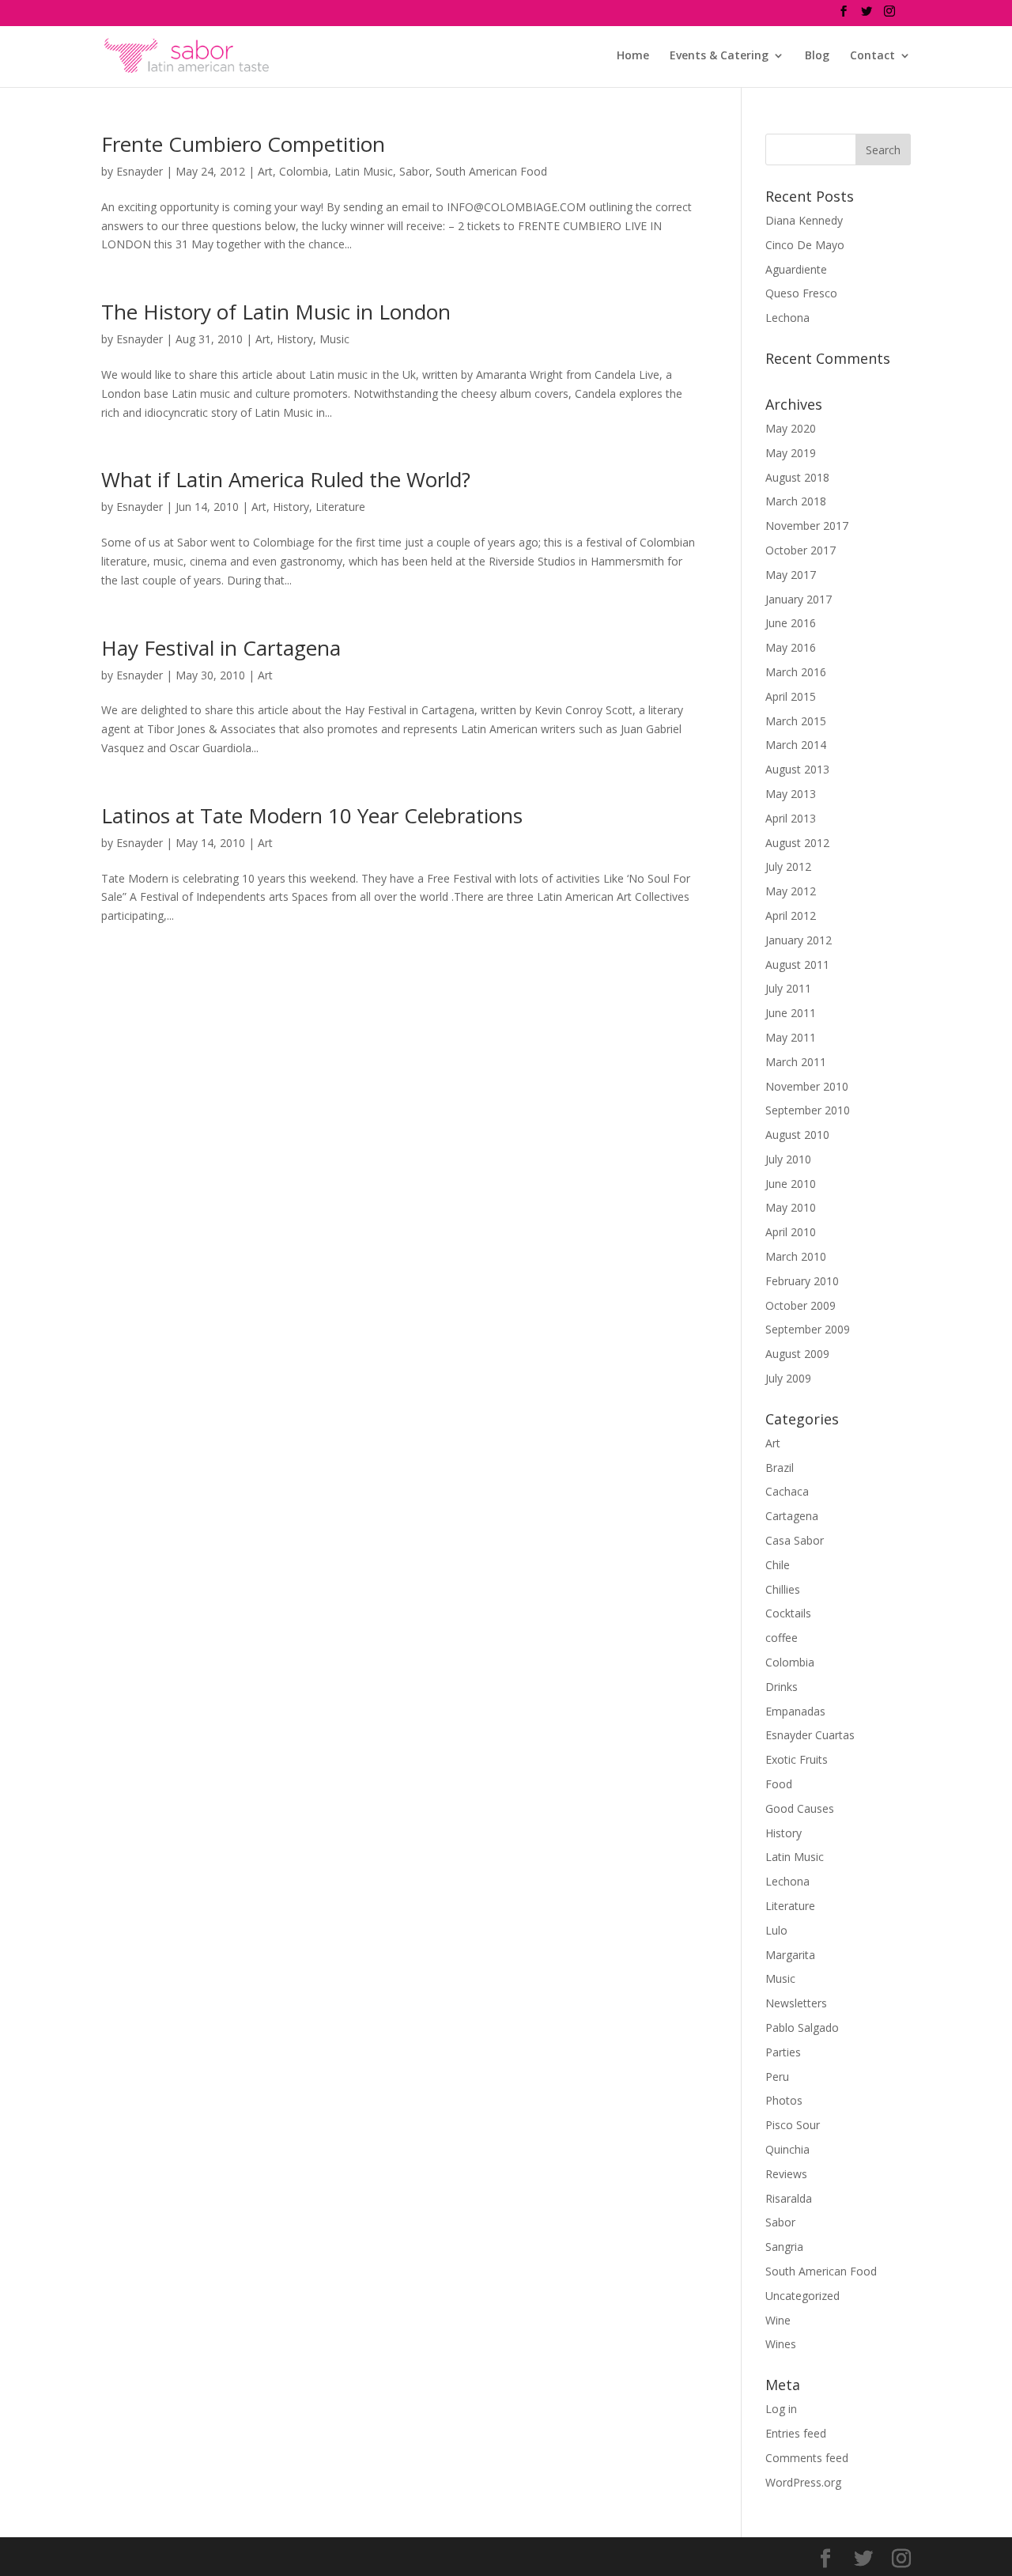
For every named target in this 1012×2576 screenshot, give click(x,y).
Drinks (782, 1687)
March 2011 (796, 1062)
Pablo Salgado (802, 2028)
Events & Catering (719, 56)
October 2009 (801, 1305)
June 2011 (791, 1013)
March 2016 (796, 672)
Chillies (783, 1589)
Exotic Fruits (797, 1759)
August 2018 (797, 477)
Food (779, 1784)
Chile (778, 1565)
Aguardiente (796, 269)
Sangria (784, 2247)
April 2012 (791, 915)
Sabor (414, 171)
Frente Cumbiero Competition (243, 144)
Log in (781, 2409)
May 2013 (791, 794)
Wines (781, 2344)
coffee (782, 1638)
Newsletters (796, 2003)
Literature (340, 507)
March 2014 (796, 745)
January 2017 (799, 599)
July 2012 (788, 866)
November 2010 (807, 1086)
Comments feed (807, 2458)
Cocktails (788, 1613)
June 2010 (791, 1184)
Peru (777, 2077)
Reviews (786, 2174)
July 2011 (788, 988)
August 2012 (797, 843)
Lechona (787, 318)
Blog (817, 56)
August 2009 (797, 1354)
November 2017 (807, 526)
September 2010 (808, 1110)
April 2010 (791, 1232)
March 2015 (796, 721)
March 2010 (796, 1256)
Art (265, 171)
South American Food (491, 171)
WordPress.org (803, 2482)
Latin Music (364, 171)
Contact (872, 56)
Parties (783, 2052)
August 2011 (797, 965)
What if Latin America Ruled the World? (286, 479)
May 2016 (791, 647)
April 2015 (791, 696)
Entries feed (796, 2433)
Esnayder (140, 171)
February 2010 (802, 1281)
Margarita (790, 1955)
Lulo (776, 1930)
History (295, 339)
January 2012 (799, 940)
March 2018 (796, 501)
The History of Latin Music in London (276, 312)
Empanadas (795, 1711)
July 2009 (788, 1378)
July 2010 (788, 1159)
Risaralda (789, 2198)
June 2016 (791, 623)
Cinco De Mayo (805, 245)
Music (334, 339)
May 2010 (791, 1207)
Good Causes (800, 1808)
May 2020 (791, 428)
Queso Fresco (801, 293)
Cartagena (792, 1516)
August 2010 (797, 1135)
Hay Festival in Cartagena (221, 648)
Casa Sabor (795, 1540)
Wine (778, 2320)
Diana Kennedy (804, 220)
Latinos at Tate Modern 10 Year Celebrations (312, 815)
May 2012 (791, 891)
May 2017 (791, 575)
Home (633, 56)
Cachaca (787, 1491)
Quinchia (787, 2149)
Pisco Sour (793, 2125)
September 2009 (808, 1329)
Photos (784, 2100)
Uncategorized (802, 2296)
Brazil (780, 1468)
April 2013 (791, 818)
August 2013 (797, 769)
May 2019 (791, 453)
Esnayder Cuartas (810, 1735)
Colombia (304, 171)
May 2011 (791, 1037)
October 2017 (801, 550)
